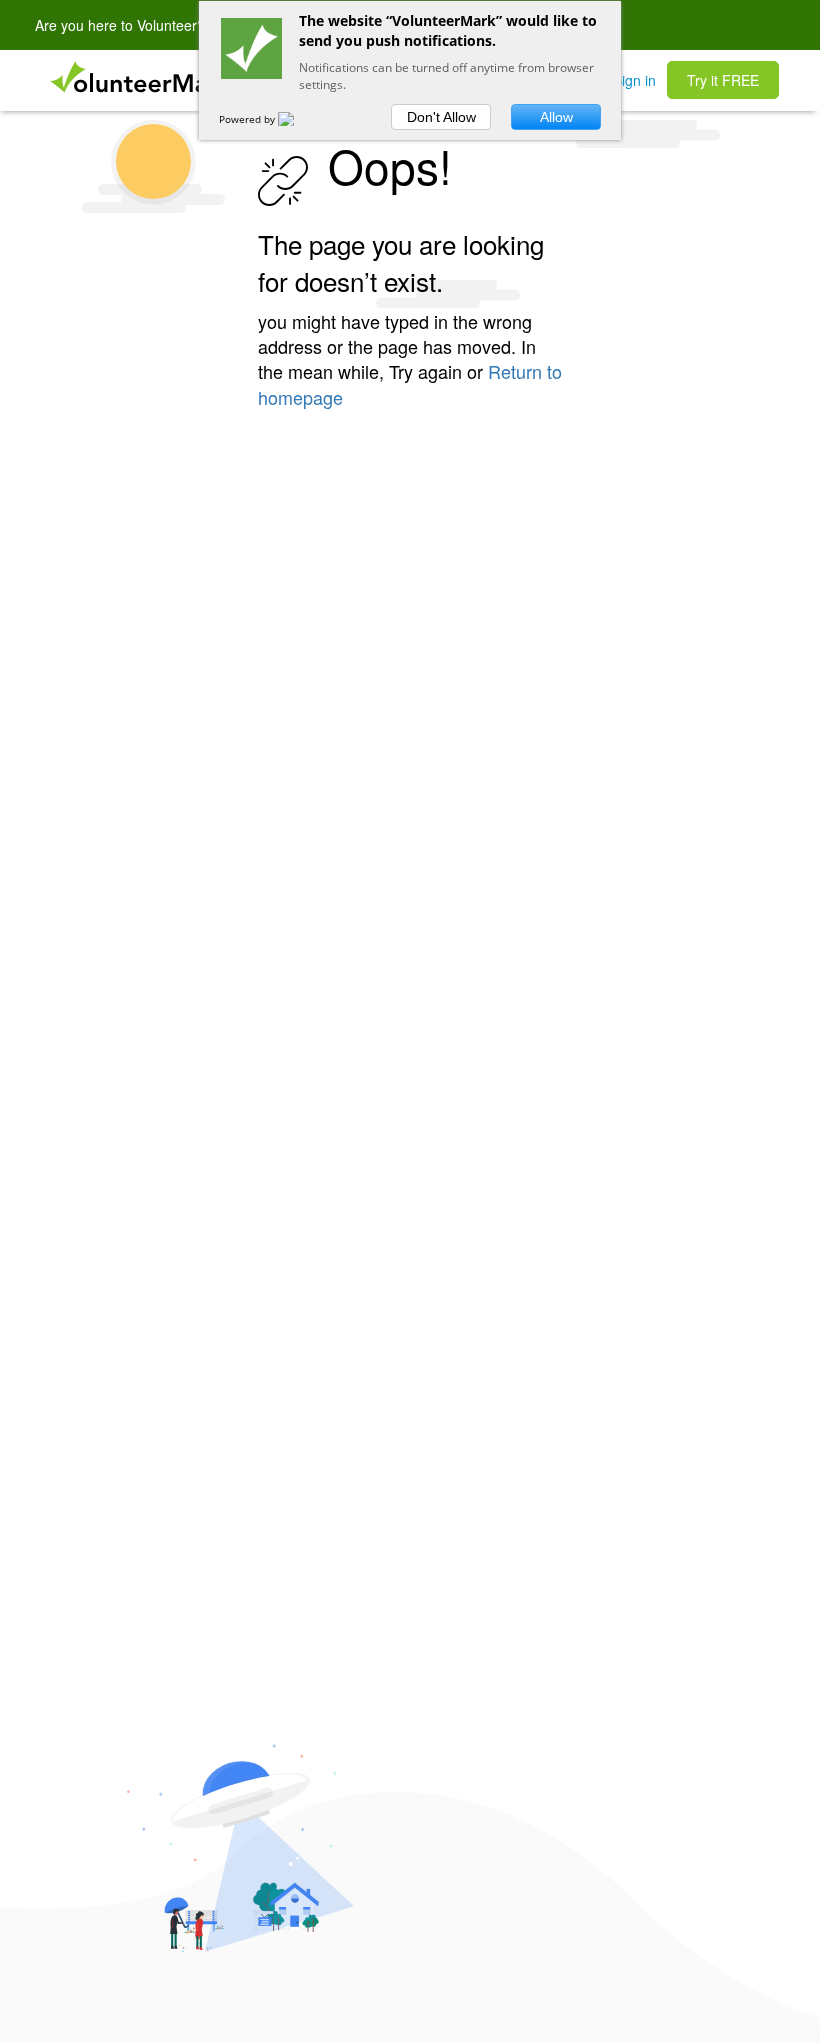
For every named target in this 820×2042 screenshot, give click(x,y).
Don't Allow (441, 117)
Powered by (248, 119)
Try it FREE (723, 80)
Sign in (634, 80)
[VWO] (298, 119)
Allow (556, 117)
